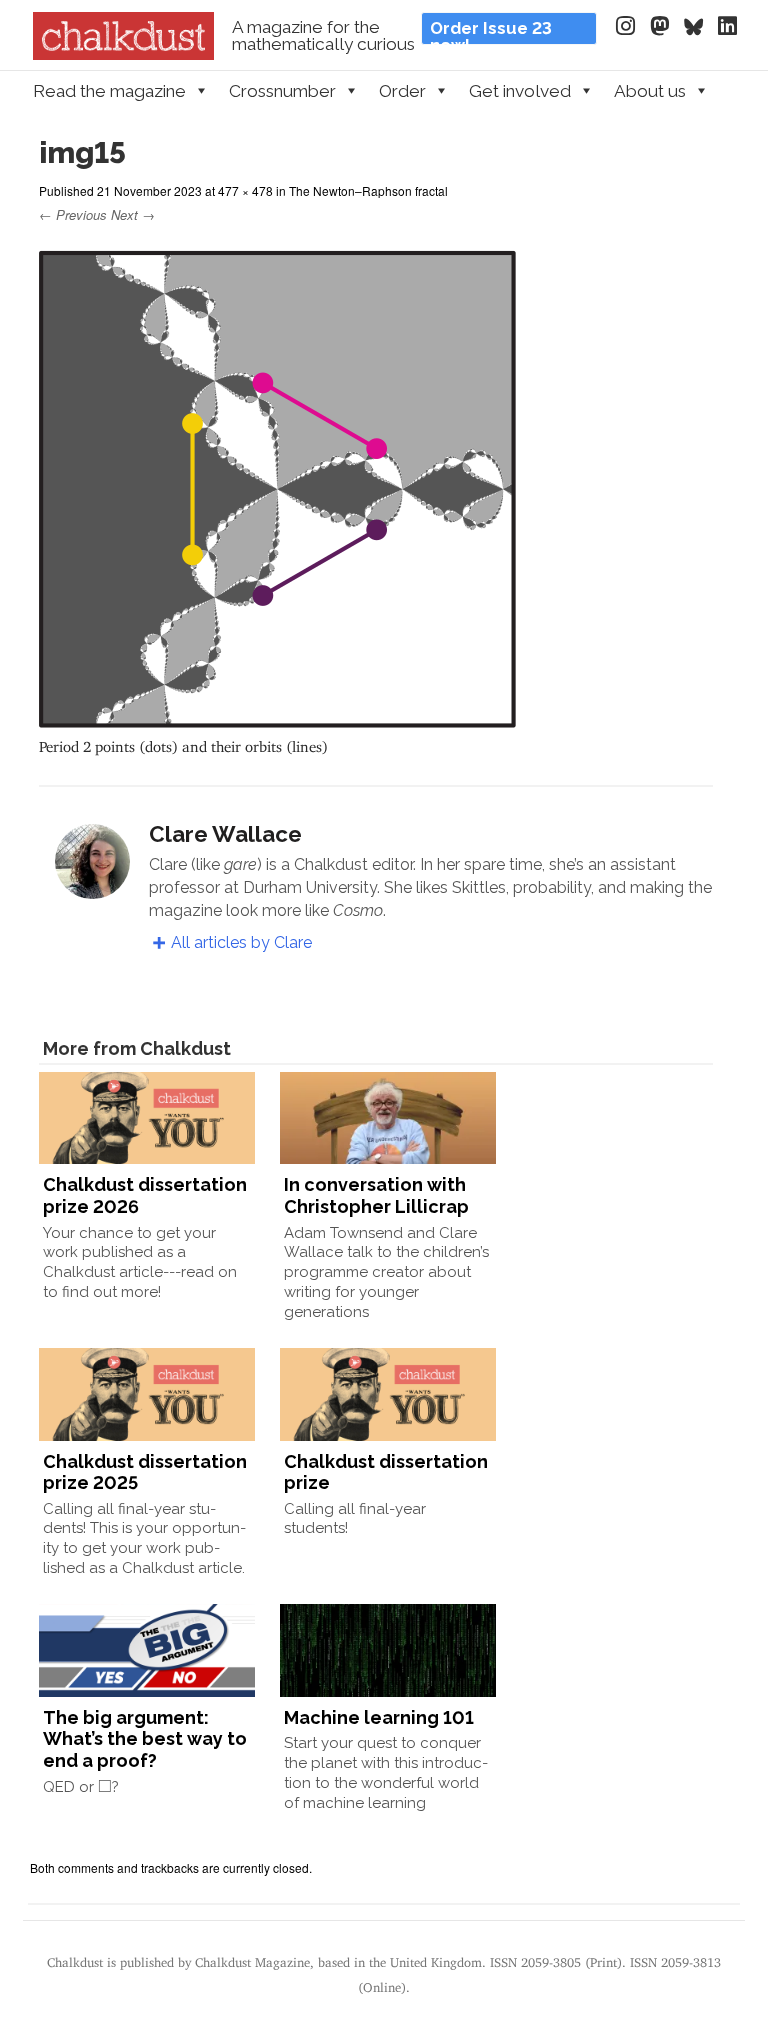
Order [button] (402, 91)
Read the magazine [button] (109, 91)
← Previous (73, 214)
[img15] (277, 718)
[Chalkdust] (123, 54)
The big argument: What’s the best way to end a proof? (145, 1739)
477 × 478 (245, 190)
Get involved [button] (520, 91)
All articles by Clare (241, 942)
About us (650, 91)
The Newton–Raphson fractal (368, 190)
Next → (133, 214)
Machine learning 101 (379, 1717)
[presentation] (105, 1785)
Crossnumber (282, 91)
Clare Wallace (225, 834)
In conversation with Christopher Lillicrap (376, 1195)
